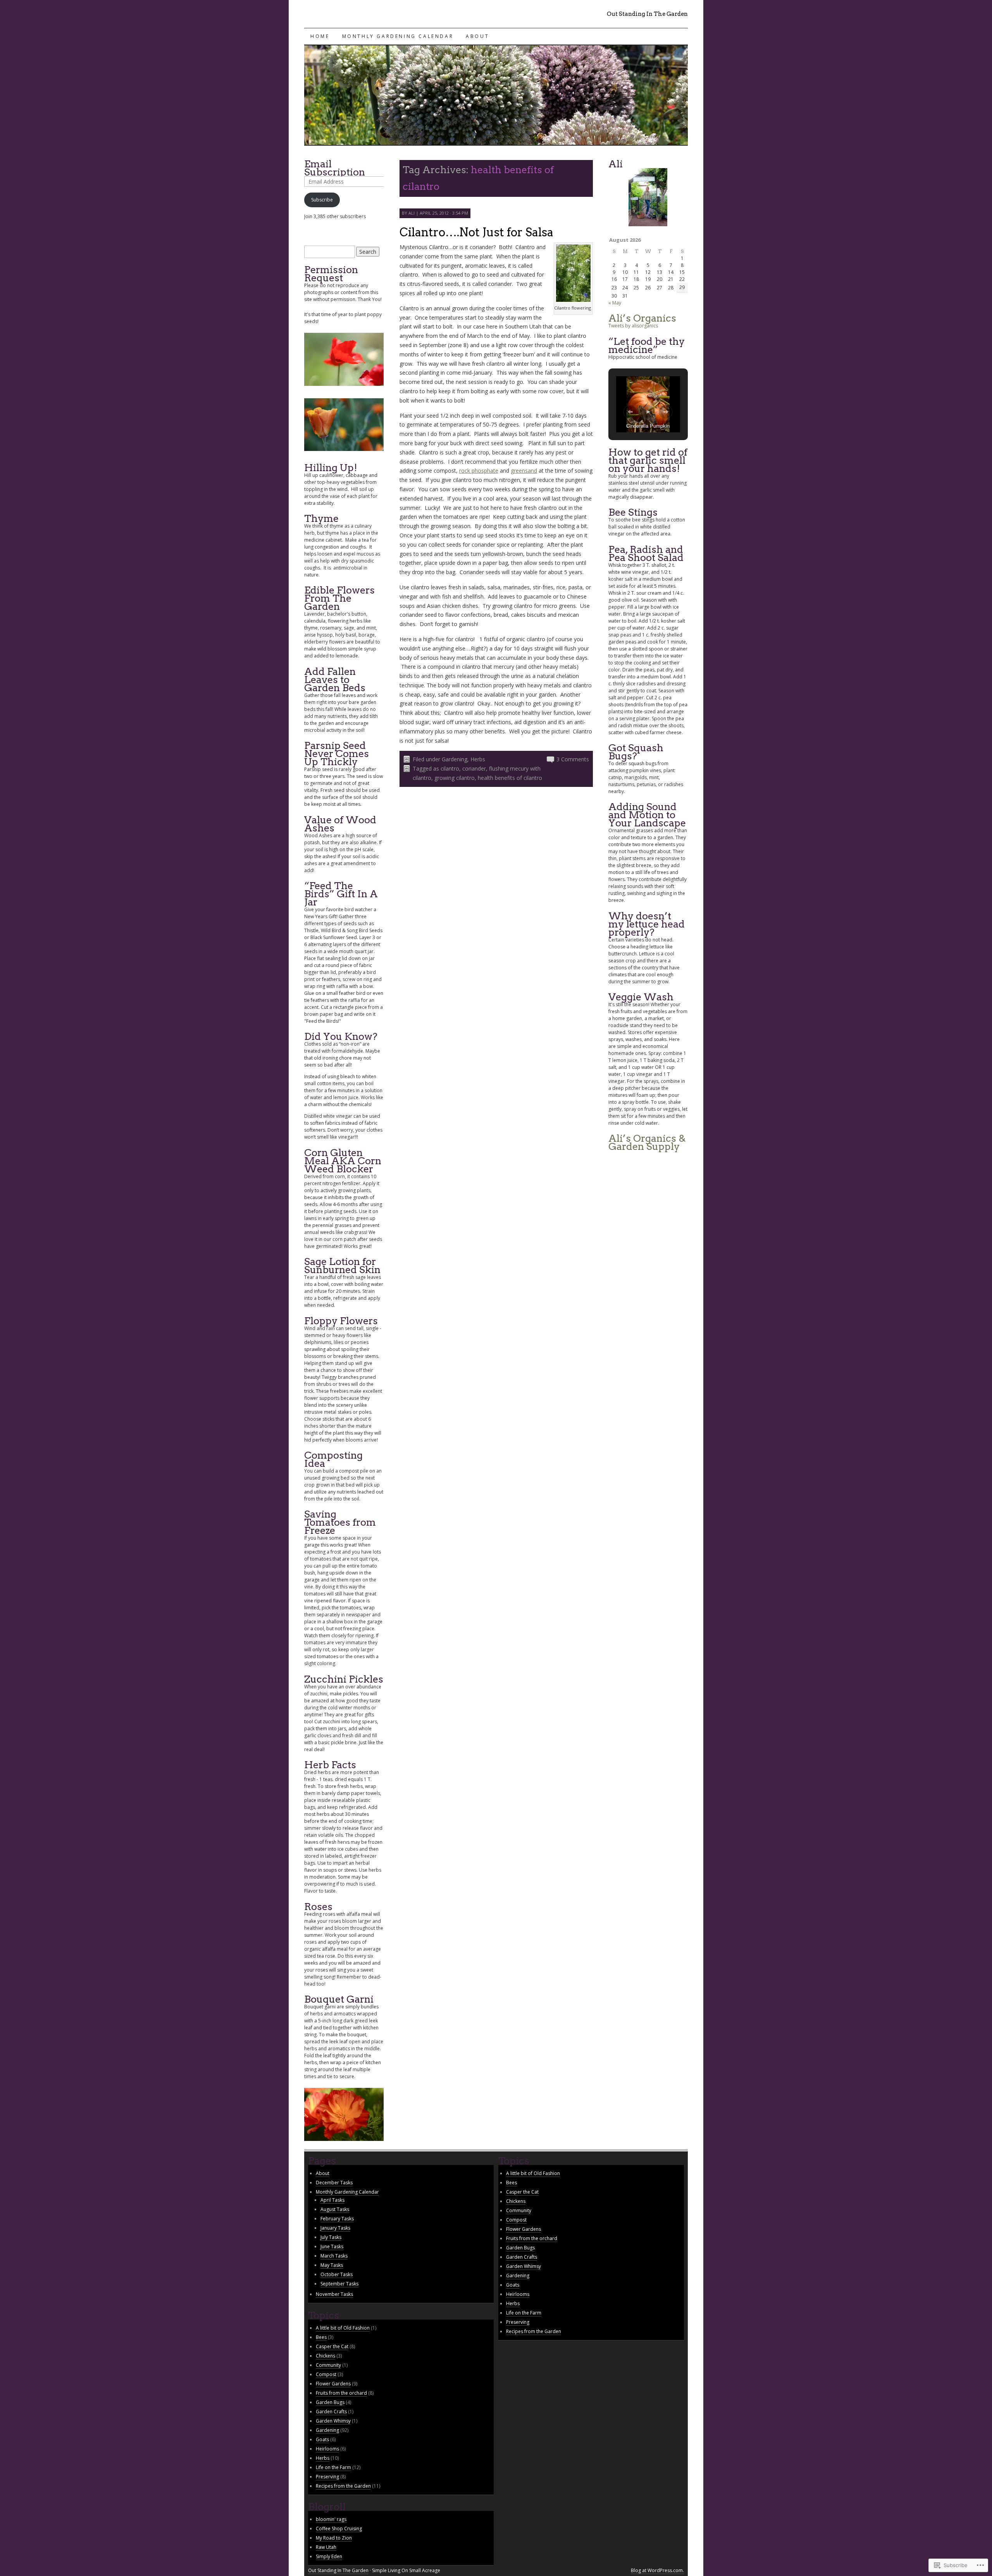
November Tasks (334, 2294)
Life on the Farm (333, 2467)
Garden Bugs (330, 2402)
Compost (326, 2374)
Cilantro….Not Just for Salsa (476, 232)
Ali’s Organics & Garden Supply (647, 1142)
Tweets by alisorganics (633, 326)
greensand (524, 471)
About (477, 36)
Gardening (455, 759)
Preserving (327, 2477)
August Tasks (335, 2209)
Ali (412, 213)
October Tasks (337, 2274)
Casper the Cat (332, 2346)
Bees (321, 2337)
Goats (322, 2439)
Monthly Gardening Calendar (398, 36)
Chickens (325, 2356)
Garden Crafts (331, 2412)
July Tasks (331, 2237)
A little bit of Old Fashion (343, 2328)
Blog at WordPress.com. (657, 2570)
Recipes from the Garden (343, 2486)
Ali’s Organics (642, 318)
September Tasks (339, 2284)
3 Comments (573, 759)
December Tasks (334, 2183)
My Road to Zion (334, 2538)
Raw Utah (326, 2547)
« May (615, 303)
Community (328, 2365)
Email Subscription (335, 168)
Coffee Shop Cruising (339, 2529)
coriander (474, 768)
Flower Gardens (333, 2384)
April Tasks (332, 2200)
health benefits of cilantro (510, 778)
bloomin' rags (331, 2519)
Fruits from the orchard (341, 2393)
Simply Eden (329, 2556)
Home (320, 36)
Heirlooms (327, 2449)
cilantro (450, 768)
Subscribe (322, 200)
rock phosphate (479, 471)
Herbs (478, 759)
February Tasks (337, 2219)
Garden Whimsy (333, 2421)
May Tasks (332, 2265)
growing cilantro (455, 778)
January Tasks (335, 2228)
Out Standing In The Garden (647, 14)
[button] (630, 412)
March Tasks (334, 2256)
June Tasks (332, 2246)
